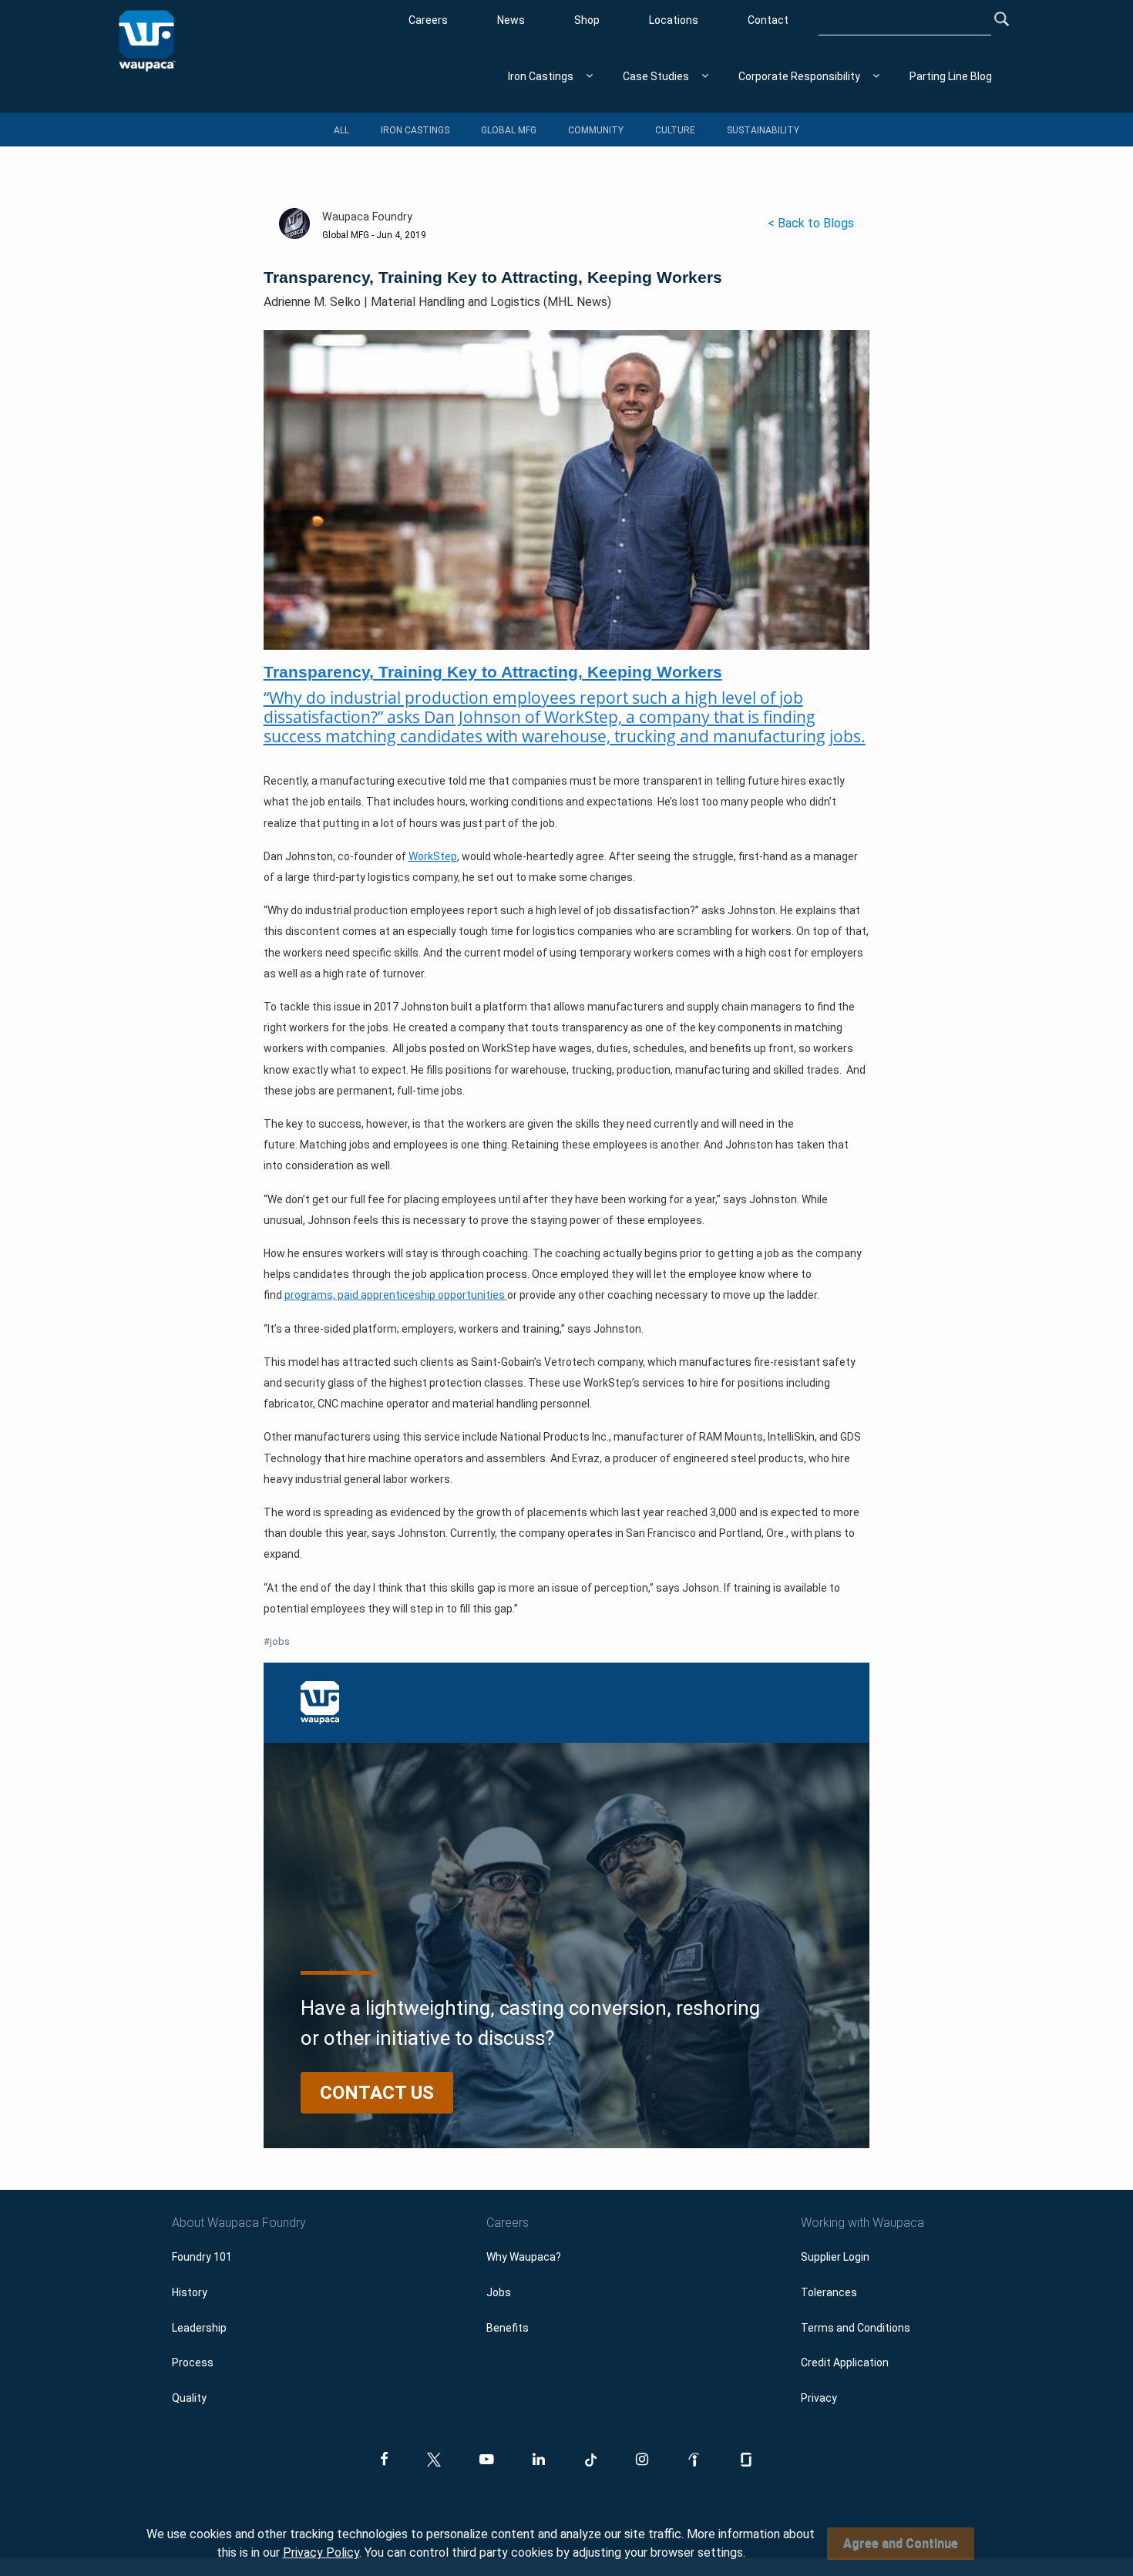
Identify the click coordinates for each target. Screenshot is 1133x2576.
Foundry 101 (202, 2257)
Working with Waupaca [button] (862, 2223)
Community (596, 130)
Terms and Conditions (856, 2328)
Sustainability (763, 130)
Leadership (199, 2328)
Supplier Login (835, 2257)
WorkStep (433, 856)
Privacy (819, 2398)
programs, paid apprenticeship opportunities (396, 1295)
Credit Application (845, 2362)
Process (193, 2362)
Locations (674, 20)
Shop (587, 20)
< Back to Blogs (811, 223)
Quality (189, 2398)
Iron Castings (415, 130)
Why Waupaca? (524, 2257)
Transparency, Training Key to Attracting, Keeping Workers (493, 672)
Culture (675, 130)
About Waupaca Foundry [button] (239, 2223)
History (190, 2292)
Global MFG (509, 130)
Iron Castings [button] (541, 76)
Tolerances (829, 2292)
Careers (428, 20)
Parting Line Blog (951, 76)
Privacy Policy (321, 2552)
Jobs (499, 2292)
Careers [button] (508, 2223)
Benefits (508, 2328)
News (511, 20)
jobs (277, 1641)
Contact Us (377, 2093)
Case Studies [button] (656, 76)
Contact (768, 20)
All (341, 130)
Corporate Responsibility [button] (799, 76)
